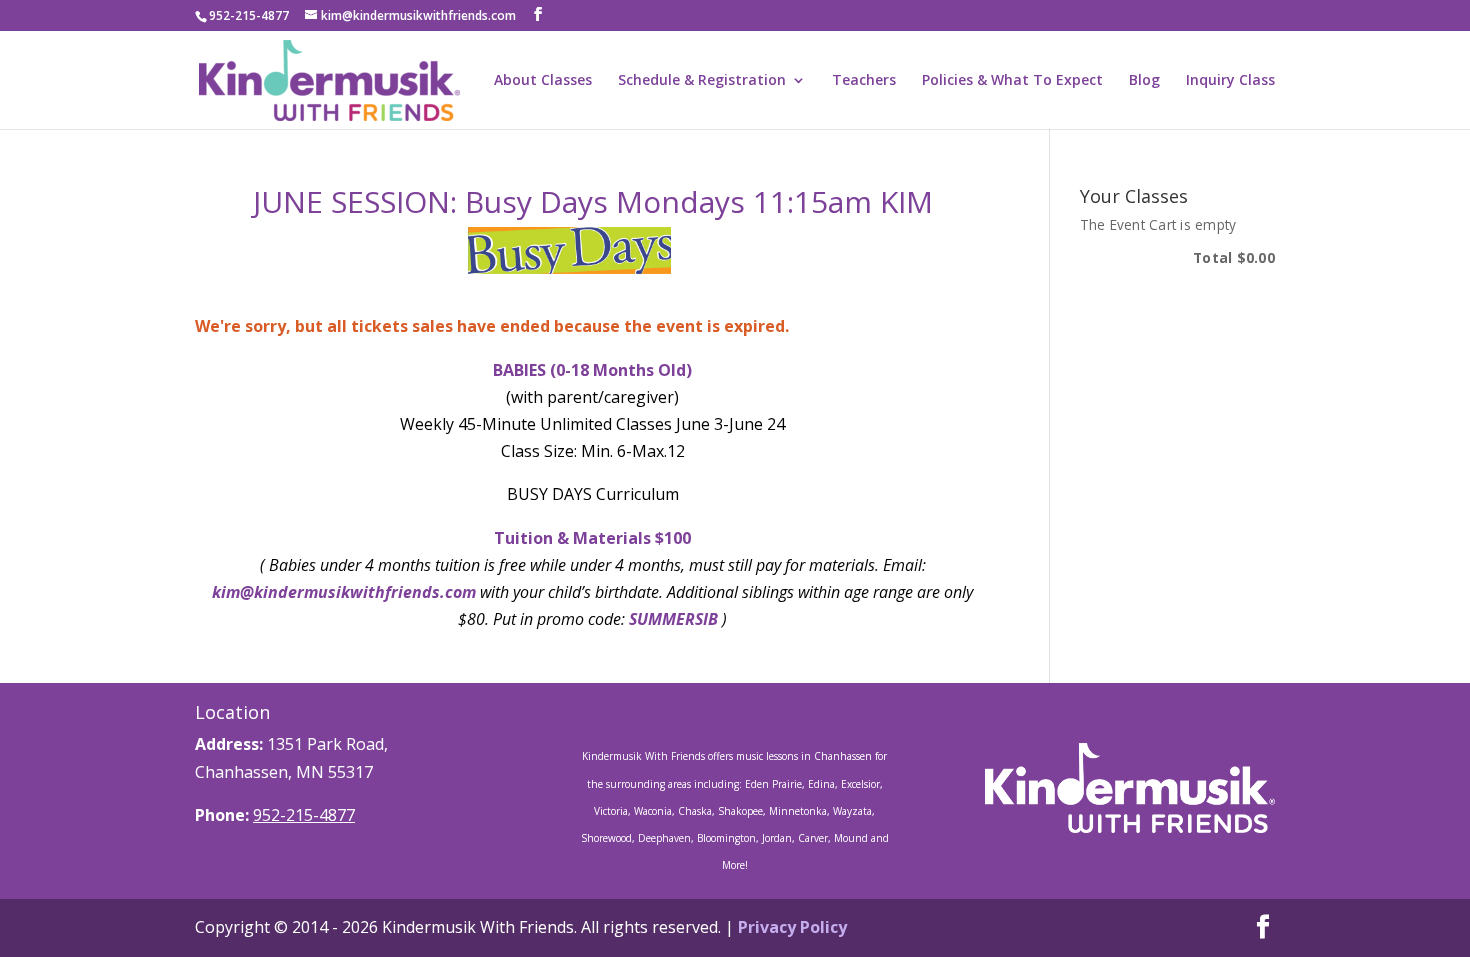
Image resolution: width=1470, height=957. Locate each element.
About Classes (543, 81)
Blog (1144, 81)
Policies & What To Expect (1012, 81)
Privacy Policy (792, 927)
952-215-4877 (304, 815)
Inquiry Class (1230, 81)
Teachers (864, 81)
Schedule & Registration (702, 81)
